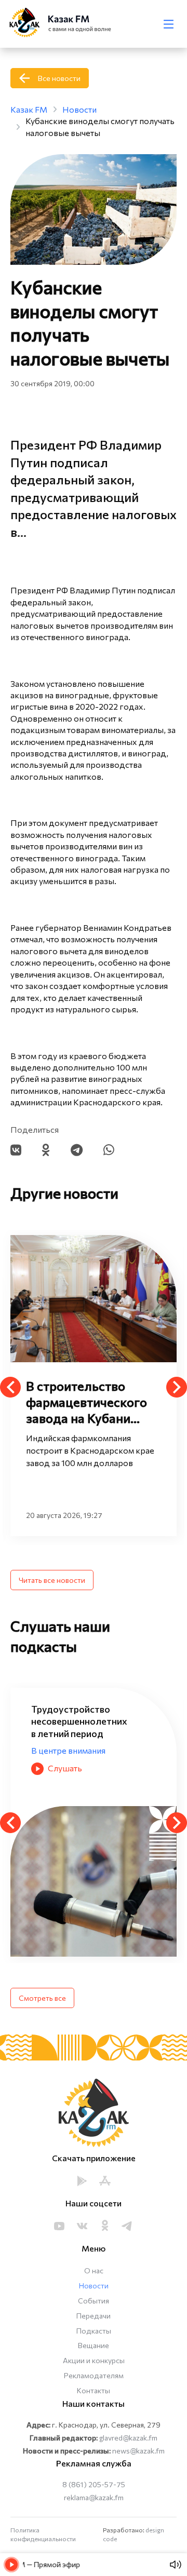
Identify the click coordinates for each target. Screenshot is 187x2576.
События (94, 2301)
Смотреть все (42, 1998)
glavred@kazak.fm (128, 2438)
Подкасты (94, 2331)
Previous (10, 1387)
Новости (94, 2286)
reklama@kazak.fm (94, 2497)
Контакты (94, 2390)
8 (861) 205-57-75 (94, 2484)
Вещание (94, 2345)
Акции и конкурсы (94, 2360)
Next (177, 1387)
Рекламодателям (94, 2375)
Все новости (59, 78)
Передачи (94, 2316)
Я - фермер (138, 1738)
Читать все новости (52, 1580)
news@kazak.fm (138, 2451)
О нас (94, 2270)
